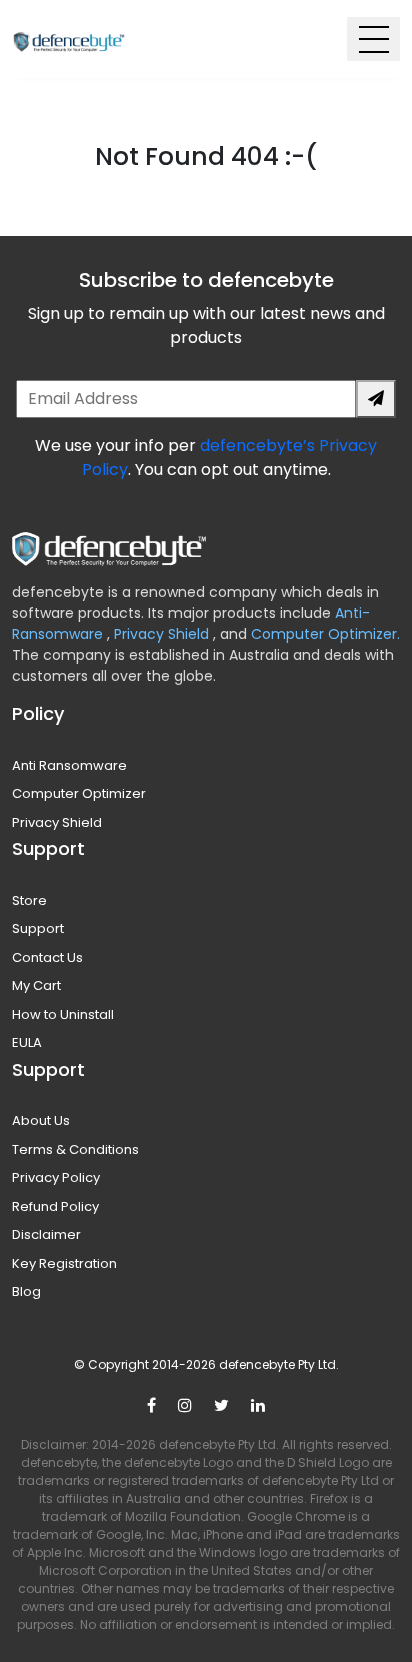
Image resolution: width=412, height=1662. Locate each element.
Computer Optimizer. (323, 634)
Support (38, 928)
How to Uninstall (63, 1014)
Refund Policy (55, 1206)
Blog (26, 1291)
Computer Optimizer (79, 793)
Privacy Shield (163, 634)
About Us (41, 1120)
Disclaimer (46, 1234)
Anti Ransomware (69, 765)
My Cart (36, 985)
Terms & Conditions (75, 1149)
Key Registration (64, 1263)
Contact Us (47, 957)
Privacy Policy (56, 1177)
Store (29, 900)
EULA (27, 1042)
